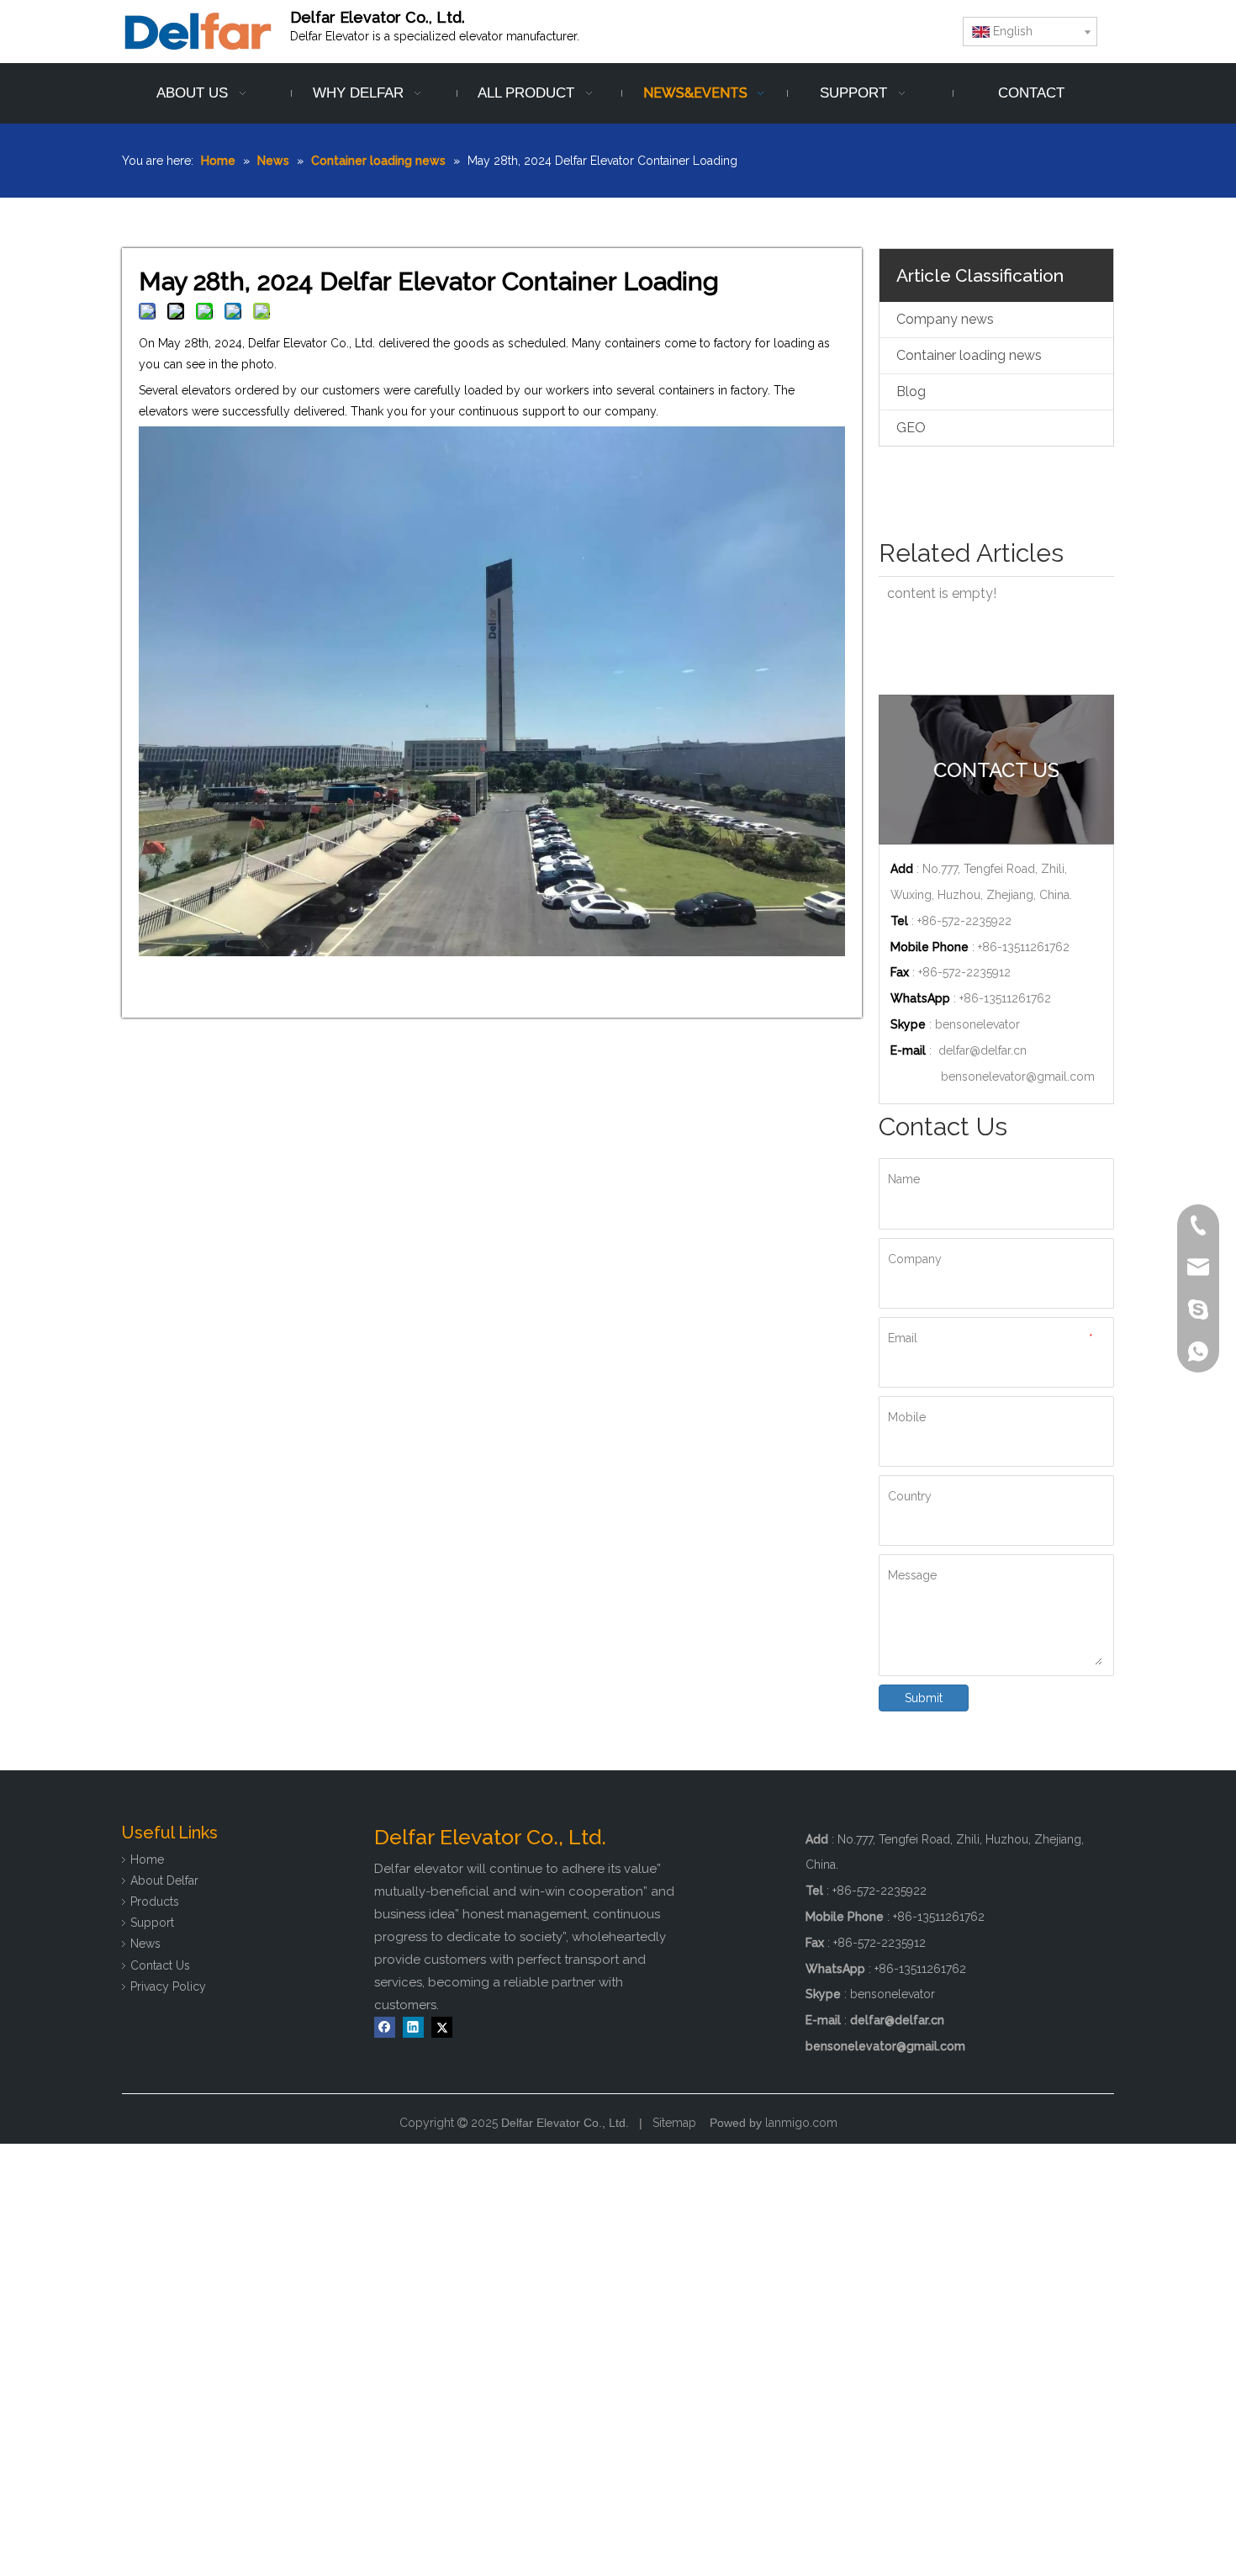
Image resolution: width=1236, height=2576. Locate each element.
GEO (911, 428)
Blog (911, 391)
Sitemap (674, 2123)
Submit (924, 1698)
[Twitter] (442, 2027)
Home (147, 1859)
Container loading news (969, 355)
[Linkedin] (413, 2027)
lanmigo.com (801, 2123)
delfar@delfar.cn (982, 1050)
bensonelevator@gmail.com (1018, 1076)
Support (152, 1923)
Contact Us (160, 1965)
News (145, 1944)
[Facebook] (385, 2027)
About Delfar (164, 1880)
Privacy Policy (168, 1986)
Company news (945, 319)
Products (155, 1902)
